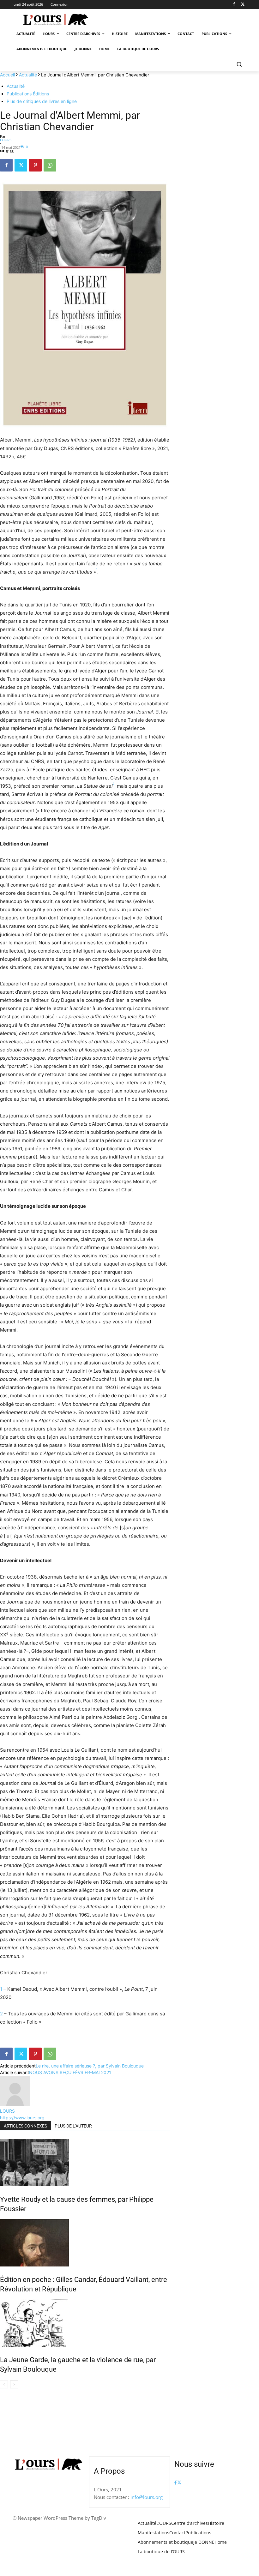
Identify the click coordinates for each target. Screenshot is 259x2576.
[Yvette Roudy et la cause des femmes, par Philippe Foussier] (85, 2163)
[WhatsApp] (50, 165)
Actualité (28, 75)
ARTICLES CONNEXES (25, 2126)
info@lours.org (147, 2497)
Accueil (7, 75)
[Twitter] (243, 5)
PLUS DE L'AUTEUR (73, 2126)
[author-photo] (15, 2104)
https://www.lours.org (22, 2118)
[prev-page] (4, 2384)
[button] (239, 64)
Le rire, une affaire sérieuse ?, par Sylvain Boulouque (90, 2066)
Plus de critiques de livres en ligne (42, 101)
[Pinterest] (35, 165)
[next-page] (14, 2384)
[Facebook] (234, 5)
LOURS (6, 140)
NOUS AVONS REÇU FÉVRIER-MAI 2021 (70, 2072)
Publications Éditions (28, 94)
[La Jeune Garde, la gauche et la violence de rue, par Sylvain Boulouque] (85, 2323)
